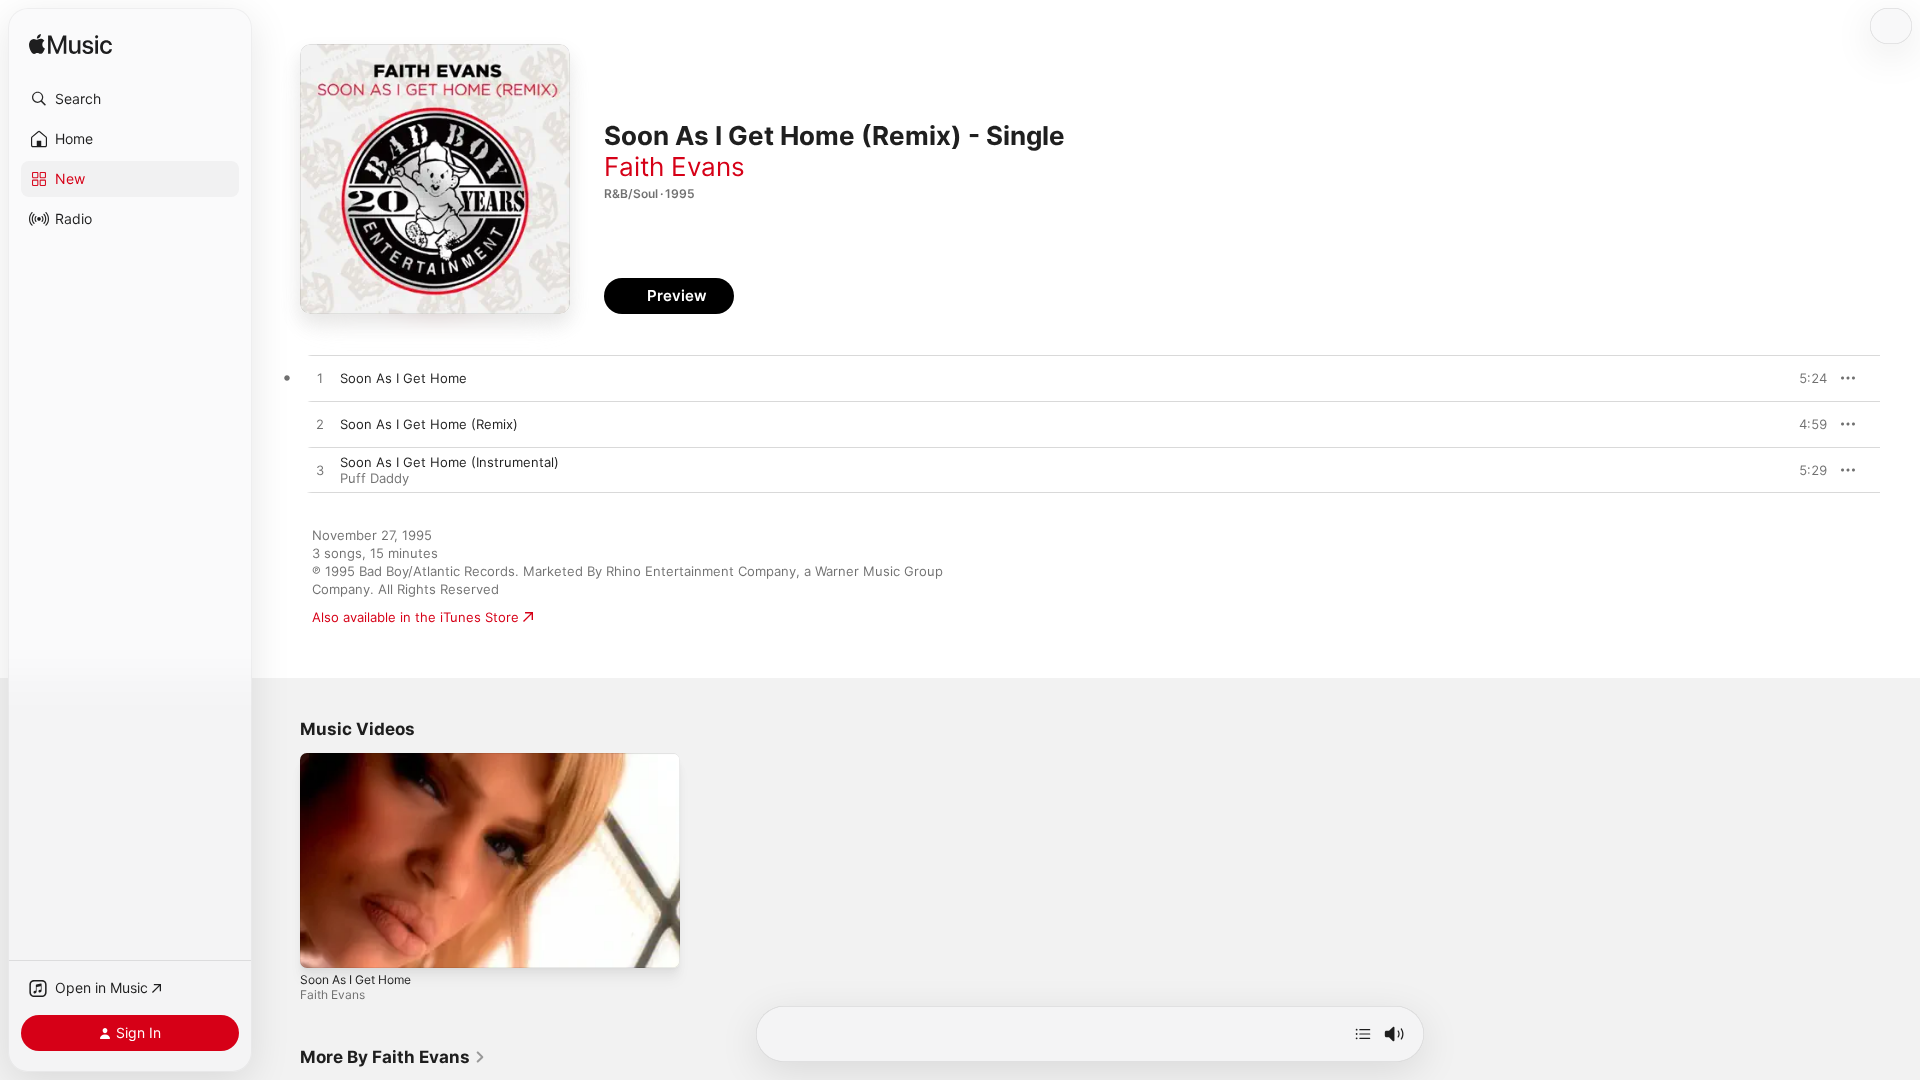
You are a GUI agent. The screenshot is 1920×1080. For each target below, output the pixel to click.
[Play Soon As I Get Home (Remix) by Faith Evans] (320, 425)
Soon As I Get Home (355, 979)
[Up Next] (1363, 1034)
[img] (70, 45)
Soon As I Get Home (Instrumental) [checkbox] (449, 462)
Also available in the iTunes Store (415, 617)
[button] (130, 99)
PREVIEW (1805, 378)
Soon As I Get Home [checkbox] (403, 378)
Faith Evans (674, 166)
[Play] (325, 943)
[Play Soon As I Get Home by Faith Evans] (320, 379)
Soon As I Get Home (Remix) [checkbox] (429, 424)
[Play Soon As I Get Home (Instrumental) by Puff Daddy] (320, 471)
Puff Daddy (374, 478)
